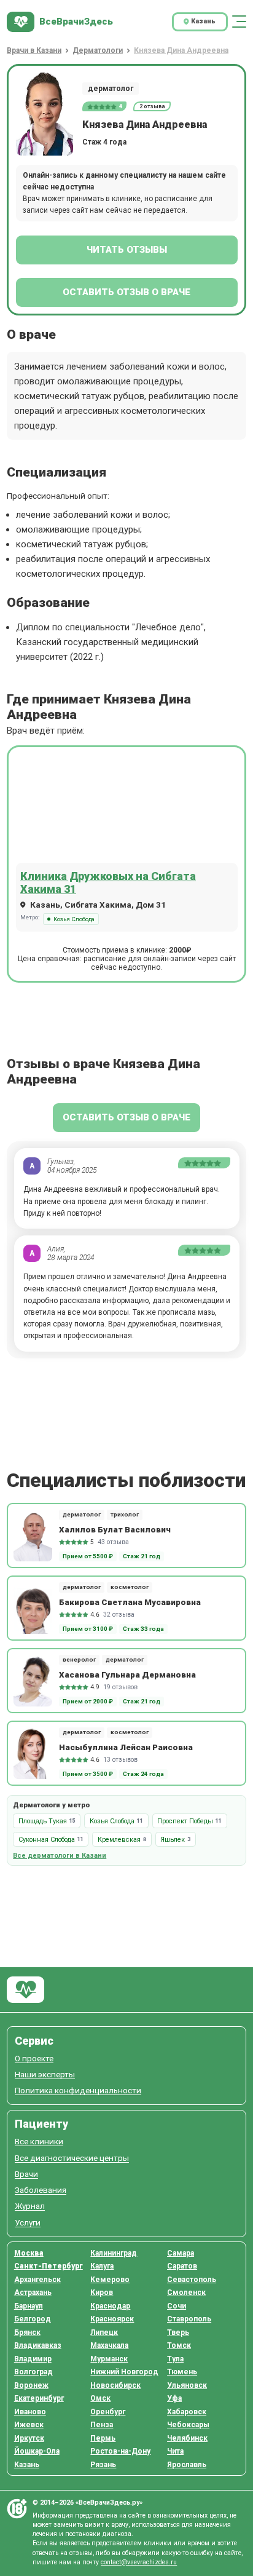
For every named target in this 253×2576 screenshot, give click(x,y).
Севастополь (192, 2280)
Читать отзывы (127, 250)
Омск (100, 2398)
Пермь (103, 2438)
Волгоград (33, 2372)
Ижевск (29, 2425)
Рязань (103, 2465)
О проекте (34, 2059)
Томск (179, 2345)
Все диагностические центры (72, 2158)
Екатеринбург (39, 2398)
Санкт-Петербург (49, 2266)
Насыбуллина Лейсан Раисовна (126, 1747)
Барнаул (29, 2306)
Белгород (33, 2319)
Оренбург (108, 2412)
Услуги (28, 2223)
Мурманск (109, 2359)
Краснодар (110, 2306)
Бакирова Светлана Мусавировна (130, 1602)
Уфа (174, 2398)
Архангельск (37, 2280)
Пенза (102, 2425)
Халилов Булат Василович (115, 1529)
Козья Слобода (74, 919)
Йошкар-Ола (37, 2451)
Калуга (102, 2266)
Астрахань (33, 2293)
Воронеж (31, 2385)
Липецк (104, 2332)
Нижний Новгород (124, 2372)
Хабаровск (187, 2412)
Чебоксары (188, 2425)
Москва (29, 2253)
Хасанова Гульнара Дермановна (127, 1674)
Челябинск (187, 2438)
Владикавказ (38, 2345)
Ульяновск (187, 2385)
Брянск (27, 2332)
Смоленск (186, 2293)
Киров (102, 2293)
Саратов (182, 2266)
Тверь (178, 2332)
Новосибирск (115, 2385)
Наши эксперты (45, 2075)
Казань (27, 2465)
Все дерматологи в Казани (60, 1856)
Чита (175, 2451)
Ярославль (187, 2465)
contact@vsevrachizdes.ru (139, 2562)
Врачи (26, 2174)
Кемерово (110, 2280)
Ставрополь (189, 2319)
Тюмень (182, 2372)
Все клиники (39, 2142)
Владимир (33, 2359)
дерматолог (111, 89)
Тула (175, 2359)
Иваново (30, 2412)
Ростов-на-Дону (120, 2451)
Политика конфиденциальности (78, 2091)
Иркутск (29, 2438)
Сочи (177, 2306)
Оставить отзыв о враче (126, 292)
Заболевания (41, 2190)
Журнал (30, 2206)
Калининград (114, 2253)
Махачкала (109, 2345)
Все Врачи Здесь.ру (25, 1990)
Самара (181, 2253)
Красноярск (112, 2319)
